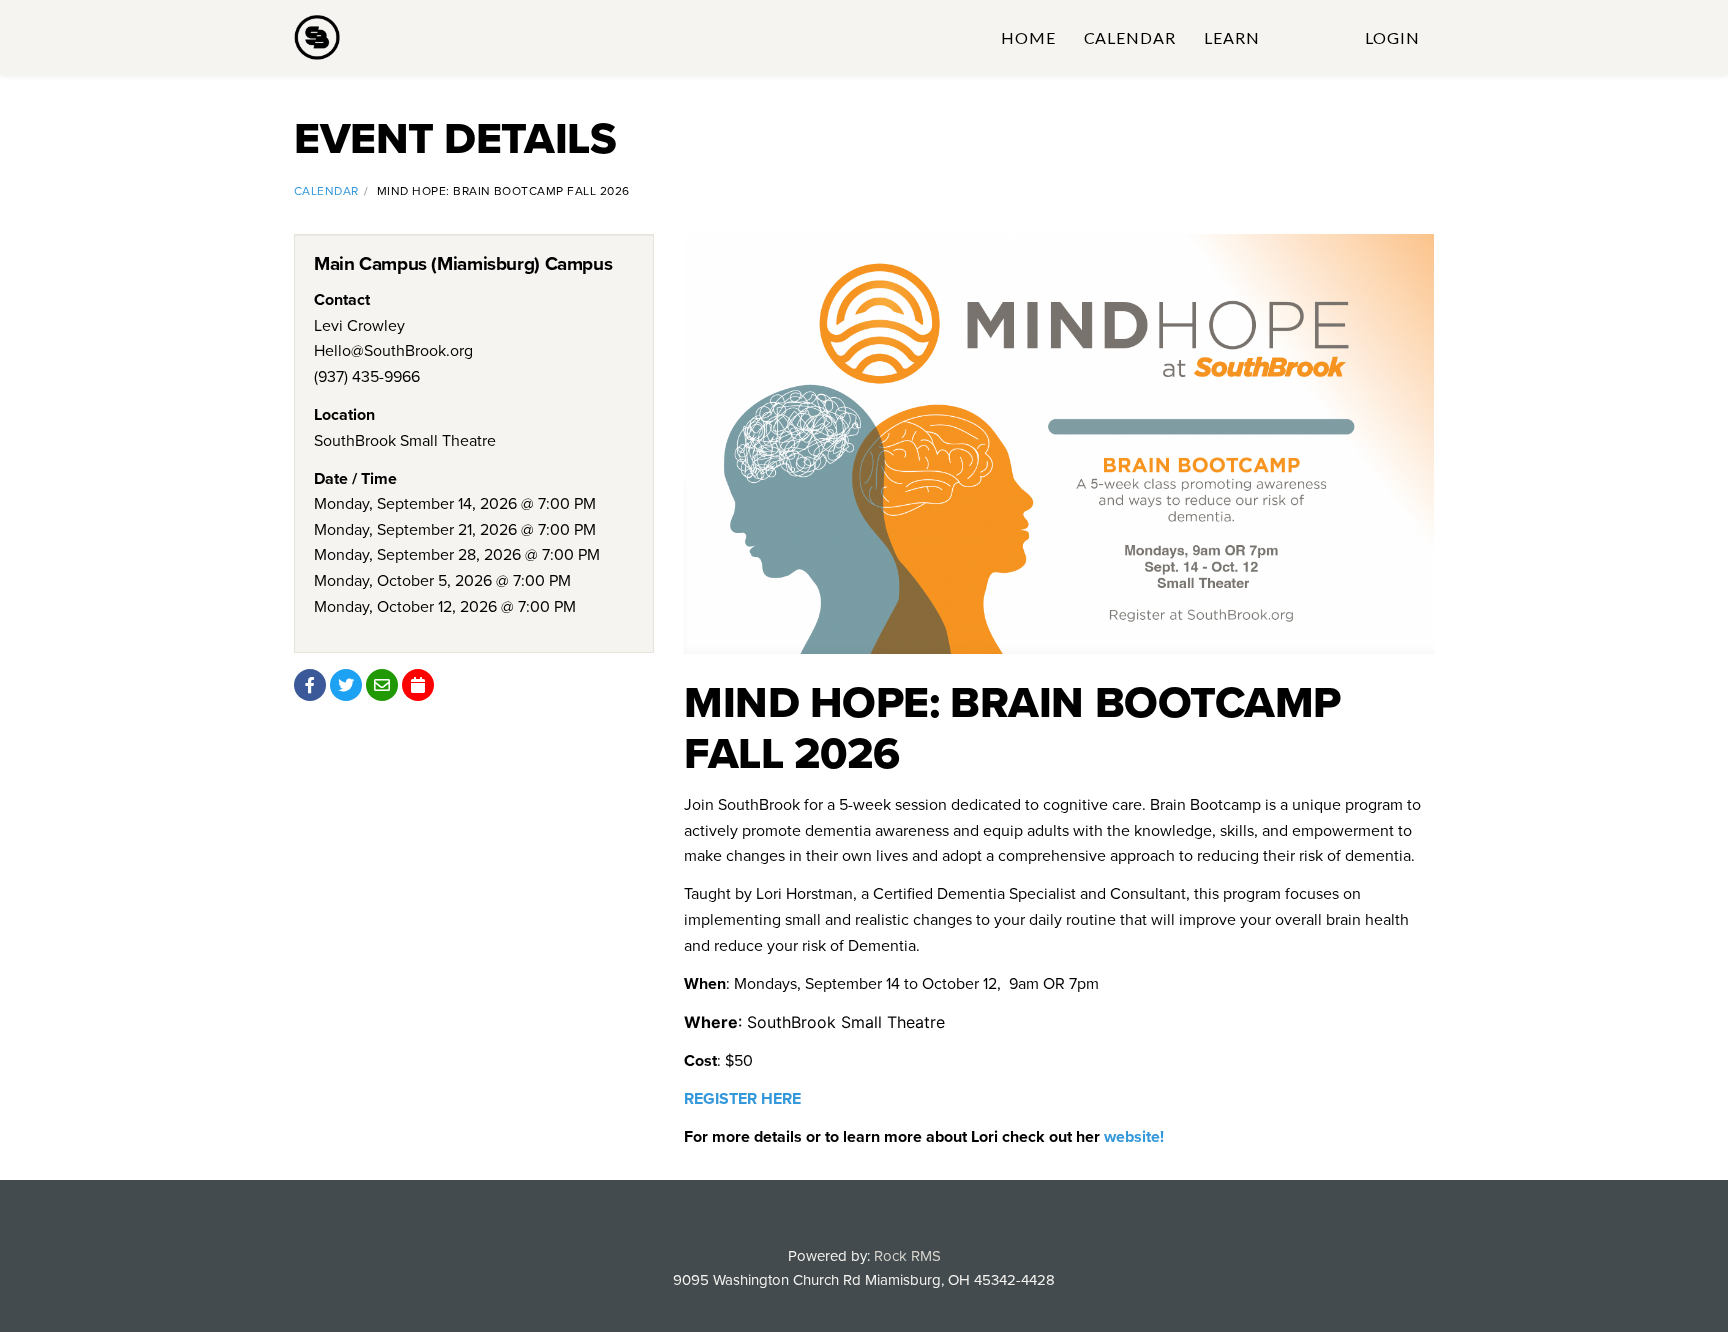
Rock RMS (907, 1256)
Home (1028, 37)
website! (1134, 1137)
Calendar (1130, 37)
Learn (1232, 37)
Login (1392, 37)
